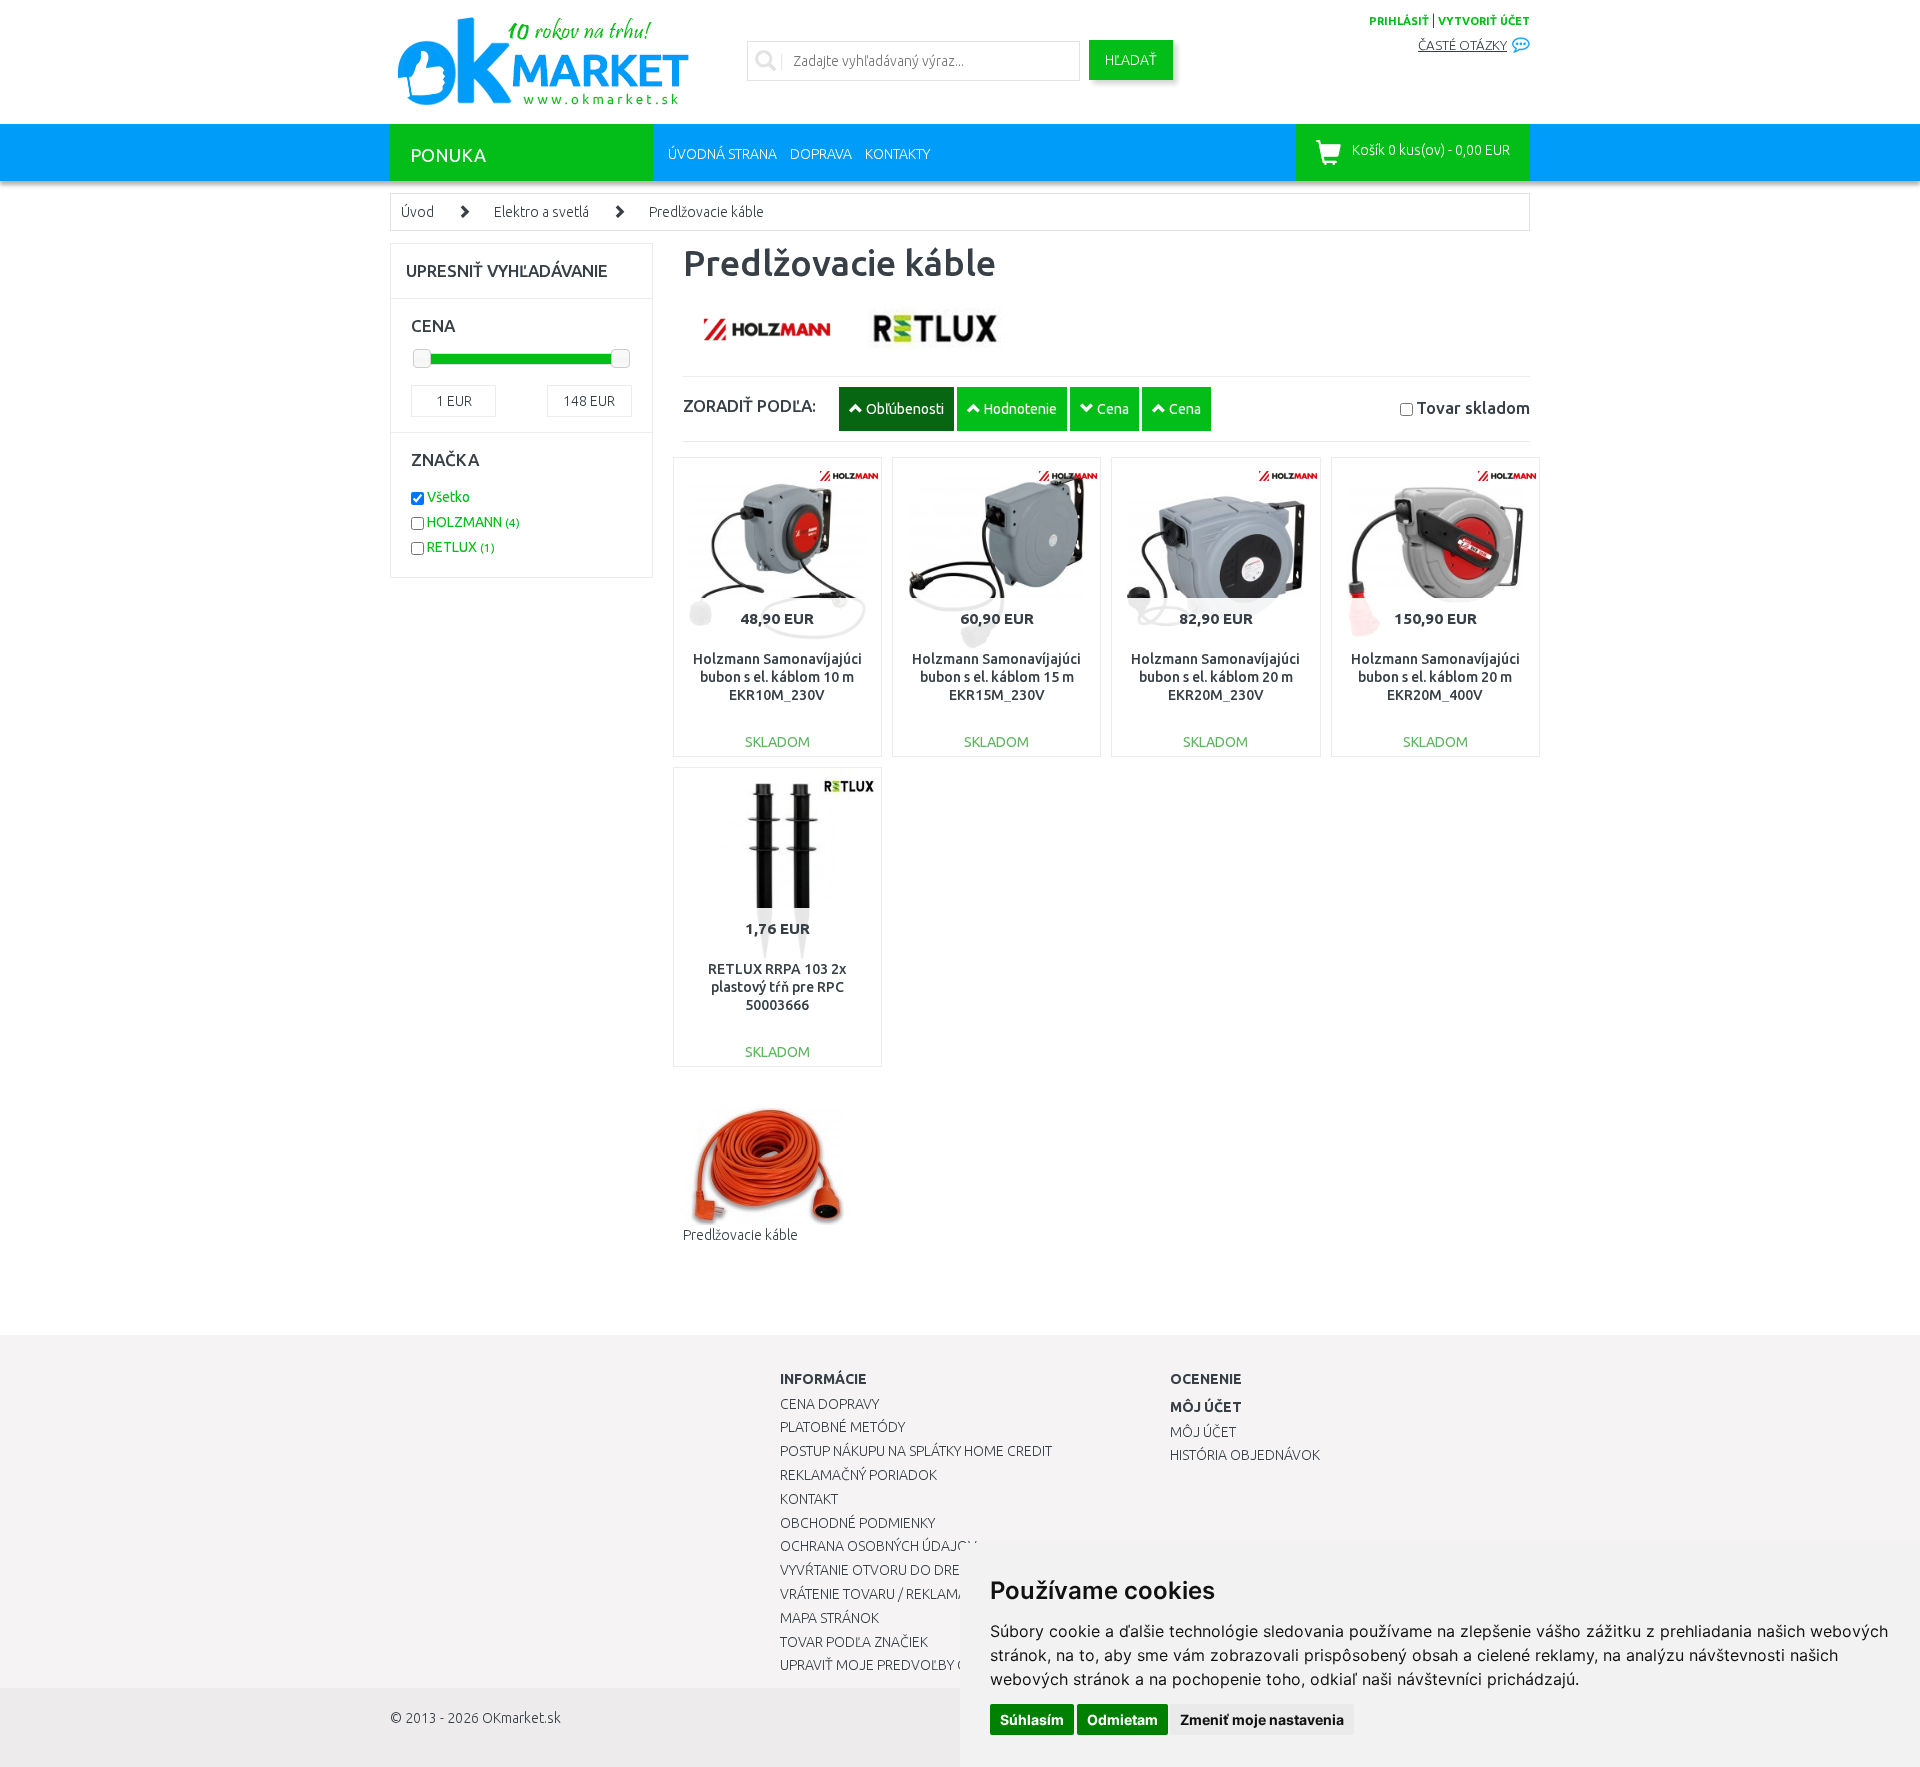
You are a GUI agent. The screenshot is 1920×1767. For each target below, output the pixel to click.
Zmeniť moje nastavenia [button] (1262, 1719)
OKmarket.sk (521, 1718)
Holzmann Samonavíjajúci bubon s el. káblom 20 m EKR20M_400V (1435, 677)
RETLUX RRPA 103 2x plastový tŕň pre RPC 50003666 (777, 987)
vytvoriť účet (1484, 21)
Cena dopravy (829, 1404)
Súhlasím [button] (1032, 1719)
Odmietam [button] (1122, 1719)
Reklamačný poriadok (858, 1475)
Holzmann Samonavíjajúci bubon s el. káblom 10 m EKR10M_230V (777, 677)
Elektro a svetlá (541, 212)
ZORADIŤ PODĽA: (749, 405)
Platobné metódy (842, 1427)
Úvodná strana (722, 154)
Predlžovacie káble (706, 212)
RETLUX (461, 547)
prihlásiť (1399, 21)
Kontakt (809, 1499)
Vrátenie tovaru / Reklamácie (883, 1594)
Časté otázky (1462, 45)
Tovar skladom (1473, 407)
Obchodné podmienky (857, 1523)
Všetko (448, 497)
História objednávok (1245, 1455)
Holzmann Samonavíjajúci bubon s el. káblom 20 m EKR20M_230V (1215, 677)
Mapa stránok (829, 1618)
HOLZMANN (473, 522)
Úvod (417, 212)
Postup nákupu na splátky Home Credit (916, 1451)
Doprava (821, 154)
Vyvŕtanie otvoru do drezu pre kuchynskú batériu (958, 1570)
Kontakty (897, 154)
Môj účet (1203, 1432)
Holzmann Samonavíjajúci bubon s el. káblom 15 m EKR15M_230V (996, 677)
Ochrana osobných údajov (878, 1546)
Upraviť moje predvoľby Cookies (897, 1665)
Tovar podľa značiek (854, 1642)
